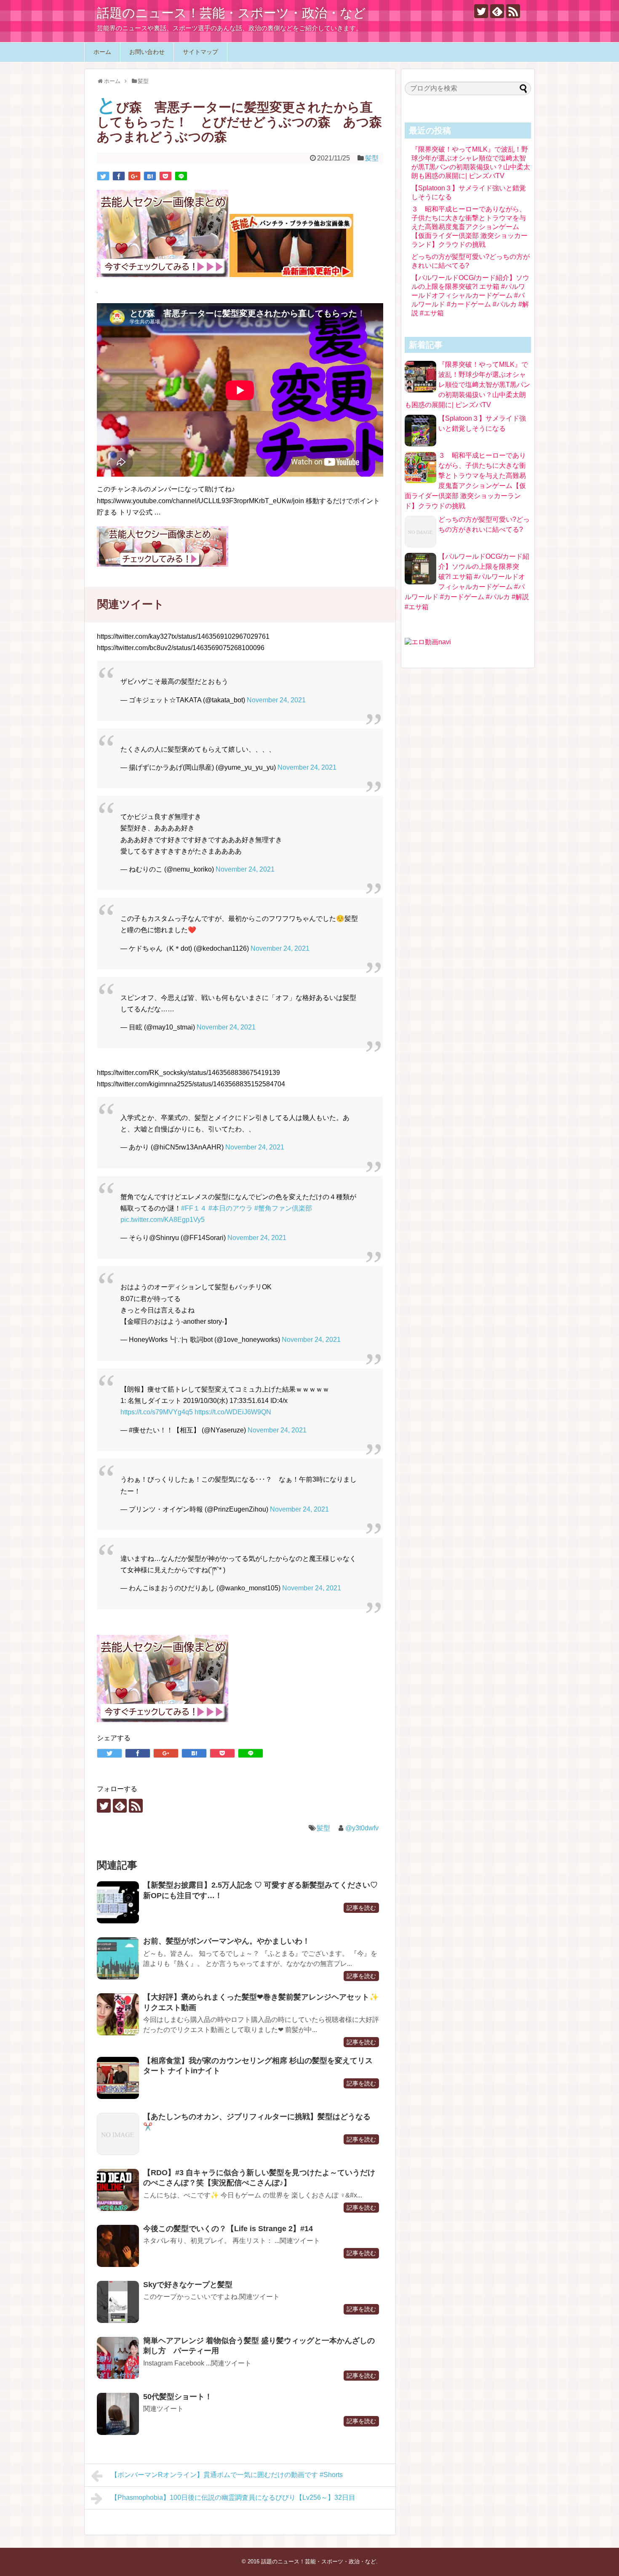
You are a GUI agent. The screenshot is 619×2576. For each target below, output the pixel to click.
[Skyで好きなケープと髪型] (118, 2302)
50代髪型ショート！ (178, 2397)
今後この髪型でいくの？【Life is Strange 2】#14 (228, 2229)
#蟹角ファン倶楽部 (283, 1208)
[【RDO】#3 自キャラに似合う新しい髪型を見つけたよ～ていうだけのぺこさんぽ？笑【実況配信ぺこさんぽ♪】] (118, 2190)
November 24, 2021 (276, 700)
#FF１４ (194, 1208)
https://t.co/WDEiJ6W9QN (233, 1412)
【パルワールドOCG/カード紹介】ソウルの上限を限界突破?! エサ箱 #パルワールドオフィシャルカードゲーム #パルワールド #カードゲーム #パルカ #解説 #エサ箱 (470, 295)
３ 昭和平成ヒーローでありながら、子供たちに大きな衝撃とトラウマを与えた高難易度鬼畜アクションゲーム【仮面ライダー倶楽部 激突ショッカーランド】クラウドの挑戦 (470, 227)
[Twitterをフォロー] (481, 11)
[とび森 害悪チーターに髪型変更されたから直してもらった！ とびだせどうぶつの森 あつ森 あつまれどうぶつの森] (150, 176)
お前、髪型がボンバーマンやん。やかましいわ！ (227, 1941)
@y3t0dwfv (362, 1828)
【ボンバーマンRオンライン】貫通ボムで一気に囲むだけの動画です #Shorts (227, 2475)
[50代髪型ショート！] (118, 2414)
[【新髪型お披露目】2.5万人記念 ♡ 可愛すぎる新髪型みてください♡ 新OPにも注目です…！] (118, 1902)
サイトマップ (200, 52)
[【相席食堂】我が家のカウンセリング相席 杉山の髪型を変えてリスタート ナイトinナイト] (118, 2078)
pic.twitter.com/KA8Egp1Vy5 (163, 1220)
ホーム (102, 52)
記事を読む (361, 1908)
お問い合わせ (147, 52)
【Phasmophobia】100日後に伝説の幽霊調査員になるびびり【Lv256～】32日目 (233, 2497)
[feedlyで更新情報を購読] (497, 11)
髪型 (372, 158)
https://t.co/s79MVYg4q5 (157, 1412)
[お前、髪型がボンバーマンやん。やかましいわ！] (118, 1958)
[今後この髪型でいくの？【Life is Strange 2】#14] (118, 2246)
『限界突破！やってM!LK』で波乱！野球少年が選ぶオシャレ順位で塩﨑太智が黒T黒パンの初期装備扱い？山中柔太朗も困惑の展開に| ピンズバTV (467, 385)
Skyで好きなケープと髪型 (188, 2285)
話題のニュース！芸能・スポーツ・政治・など (231, 13)
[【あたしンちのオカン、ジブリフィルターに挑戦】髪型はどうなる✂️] (118, 2134)
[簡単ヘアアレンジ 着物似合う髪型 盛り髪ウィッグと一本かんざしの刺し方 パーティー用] (118, 2358)
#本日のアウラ (231, 1208)
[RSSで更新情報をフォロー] (513, 11)
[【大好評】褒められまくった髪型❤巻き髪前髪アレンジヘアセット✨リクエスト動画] (118, 2014)
